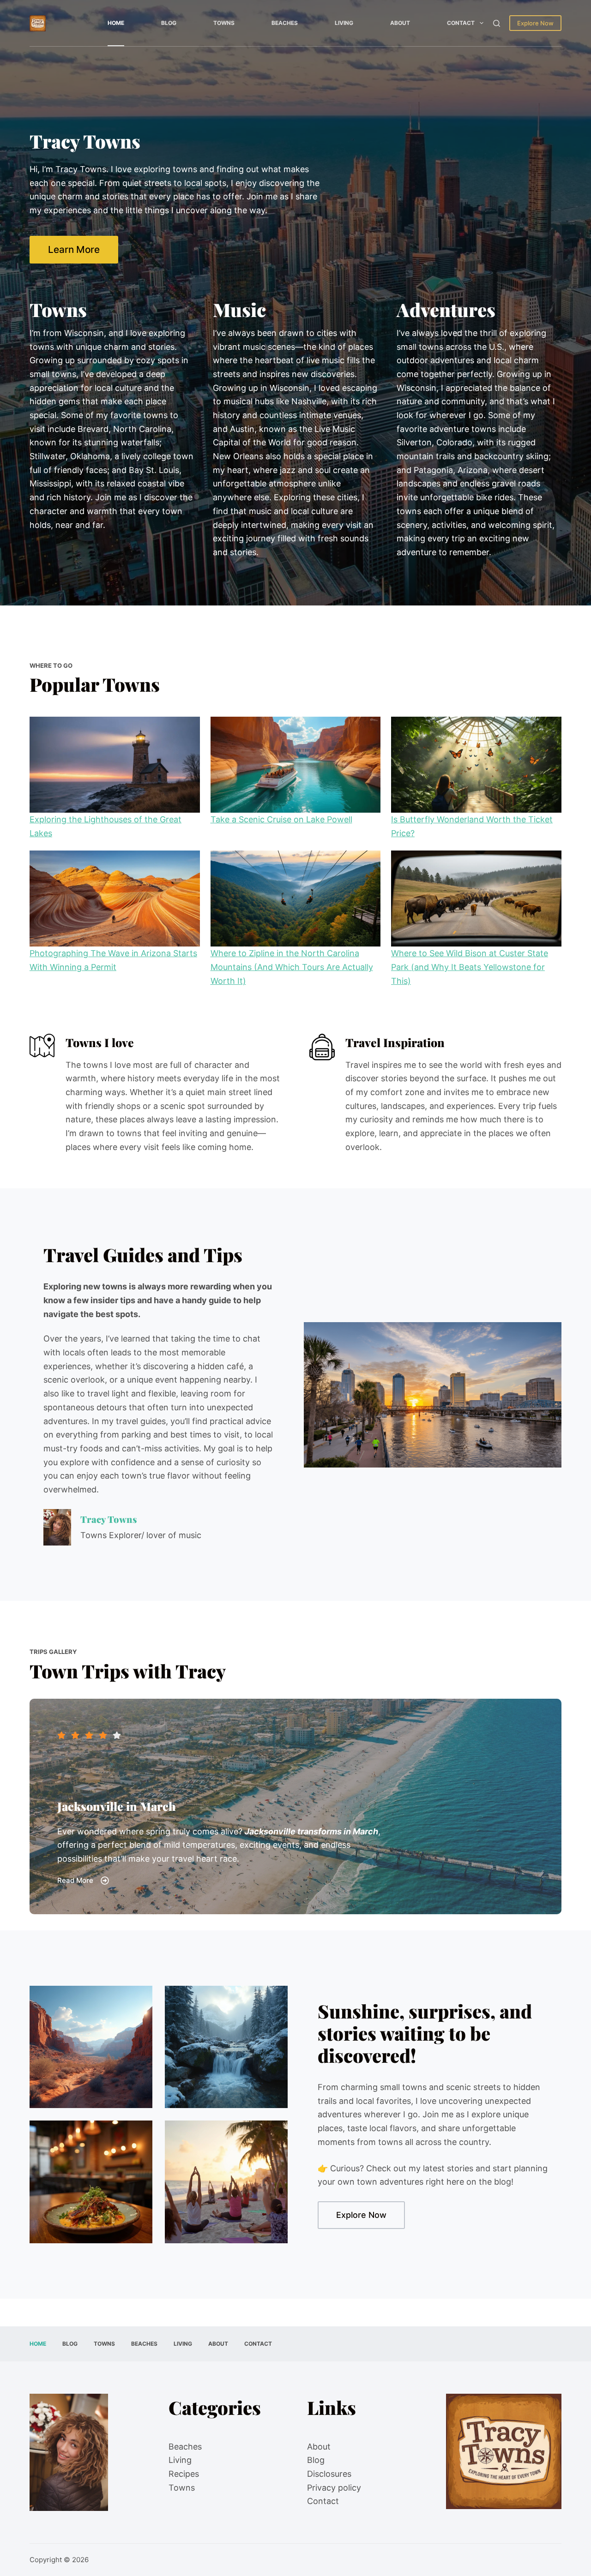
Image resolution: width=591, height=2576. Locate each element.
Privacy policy (334, 2488)
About (400, 23)
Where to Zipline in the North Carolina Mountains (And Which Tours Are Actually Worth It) (292, 967)
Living (344, 23)
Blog (169, 23)
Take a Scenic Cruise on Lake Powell (281, 819)
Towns (224, 23)
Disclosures (329, 2474)
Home (116, 23)
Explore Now (535, 23)
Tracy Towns (109, 1519)
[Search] (497, 23)
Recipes (184, 2474)
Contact (461, 23)
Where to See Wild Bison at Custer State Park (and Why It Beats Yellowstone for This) (470, 967)
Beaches (285, 23)
